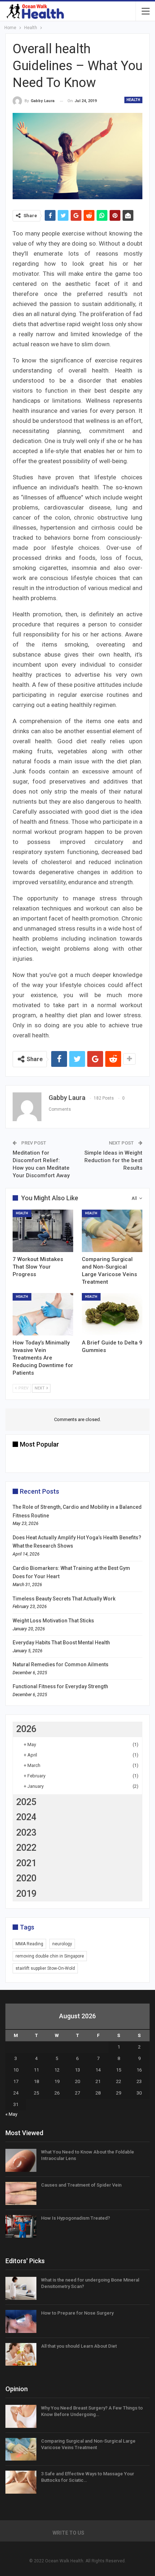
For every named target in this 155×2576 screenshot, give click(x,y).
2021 (26, 1863)
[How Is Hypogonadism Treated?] (21, 2226)
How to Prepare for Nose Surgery (77, 2313)
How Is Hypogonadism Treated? (76, 2218)
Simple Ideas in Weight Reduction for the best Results (113, 1160)
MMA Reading (29, 1944)
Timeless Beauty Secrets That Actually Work (64, 1599)
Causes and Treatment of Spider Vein (82, 2185)
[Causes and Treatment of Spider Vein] (21, 2193)
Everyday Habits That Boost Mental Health (61, 1643)
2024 (26, 1817)
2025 (26, 1802)
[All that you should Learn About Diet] (21, 2355)
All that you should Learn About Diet (79, 2346)
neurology (62, 1944)
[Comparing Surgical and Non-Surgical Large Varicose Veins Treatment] (112, 1231)
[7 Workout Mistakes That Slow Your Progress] (43, 1231)
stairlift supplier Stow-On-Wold (45, 1968)
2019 (26, 1894)
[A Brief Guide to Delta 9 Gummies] (112, 1314)
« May (11, 2114)
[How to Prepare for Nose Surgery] (21, 2321)
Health (133, 100)
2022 (26, 1848)
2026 (26, 1729)
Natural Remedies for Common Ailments (61, 1664)
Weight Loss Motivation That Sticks (53, 1621)
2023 (26, 1833)
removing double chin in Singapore (50, 1956)
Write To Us (68, 2533)
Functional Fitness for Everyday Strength (60, 1686)
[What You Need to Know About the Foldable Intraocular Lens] (21, 2160)
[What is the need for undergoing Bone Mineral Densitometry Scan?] (21, 2288)
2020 (26, 1878)
